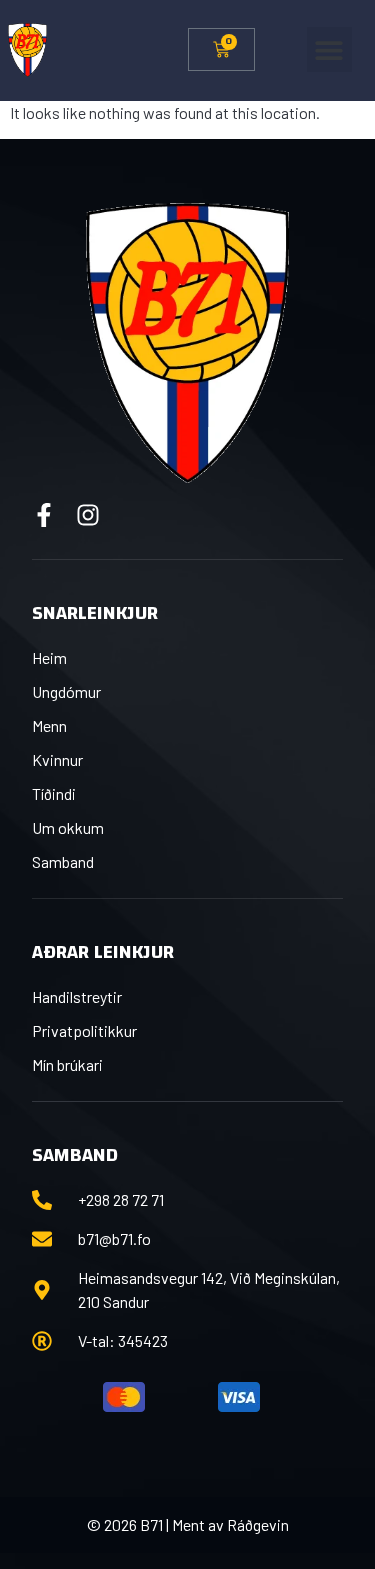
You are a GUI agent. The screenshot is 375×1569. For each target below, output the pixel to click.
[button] (329, 49)
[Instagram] (88, 515)
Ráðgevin (258, 1524)
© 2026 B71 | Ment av (157, 1524)
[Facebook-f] (44, 515)
